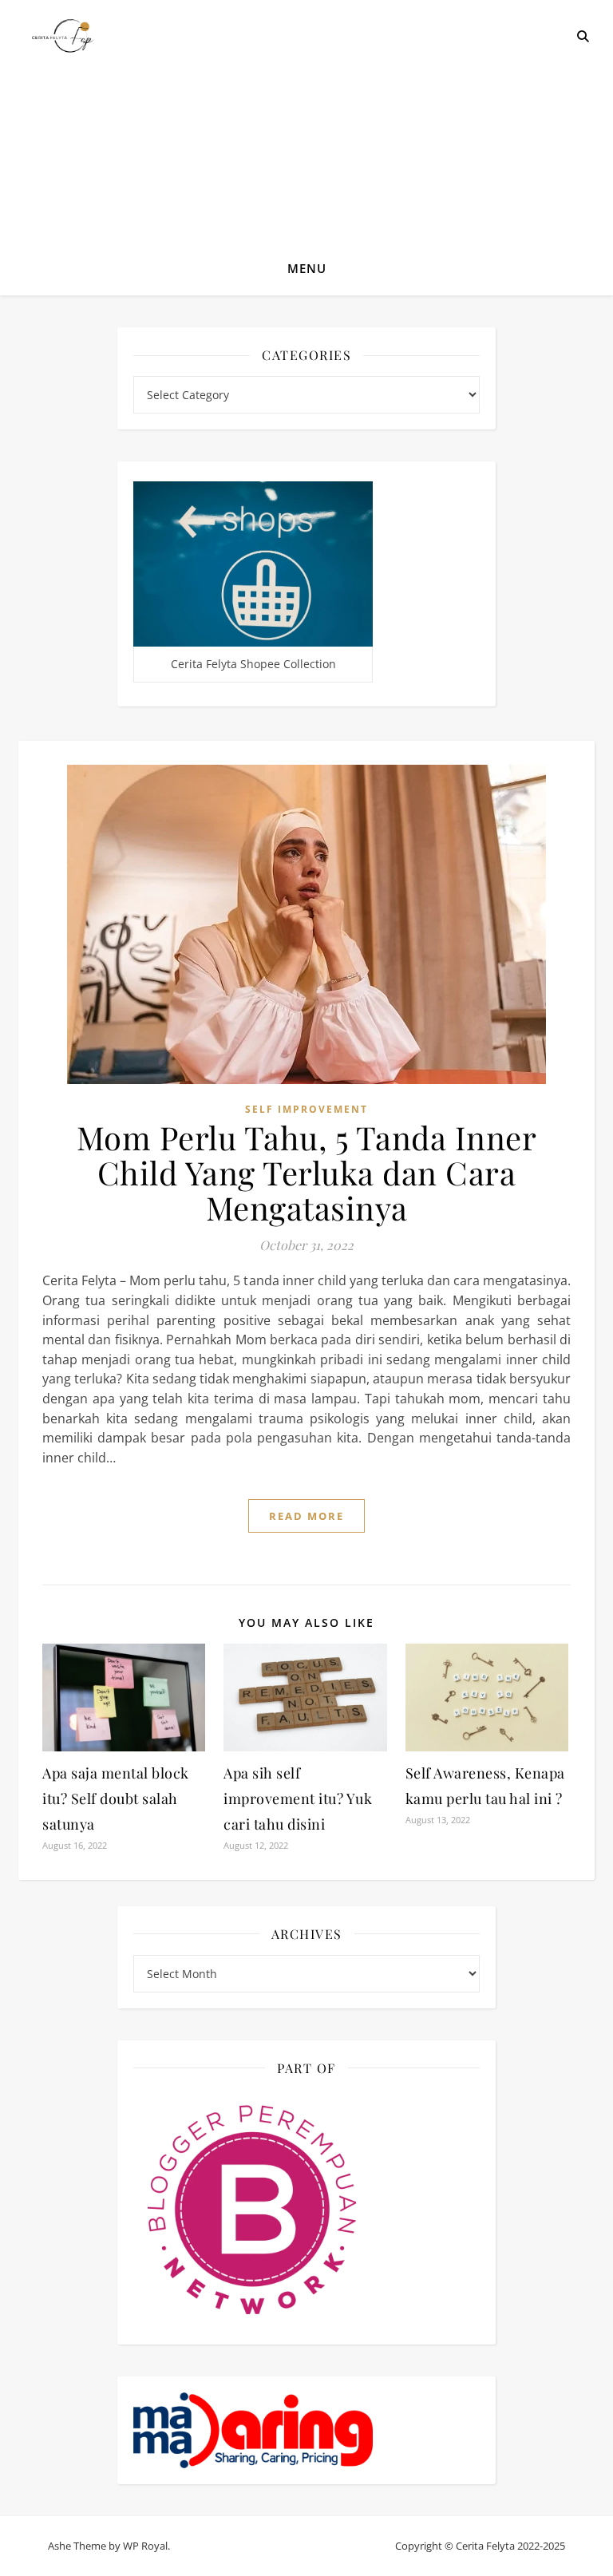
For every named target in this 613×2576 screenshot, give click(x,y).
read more (306, 1516)
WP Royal (145, 2546)
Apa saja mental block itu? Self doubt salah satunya (116, 1798)
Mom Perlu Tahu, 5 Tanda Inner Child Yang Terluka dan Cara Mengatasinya (307, 1172)
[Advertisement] (306, 120)
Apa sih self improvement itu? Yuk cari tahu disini (298, 1798)
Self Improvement (306, 1109)
